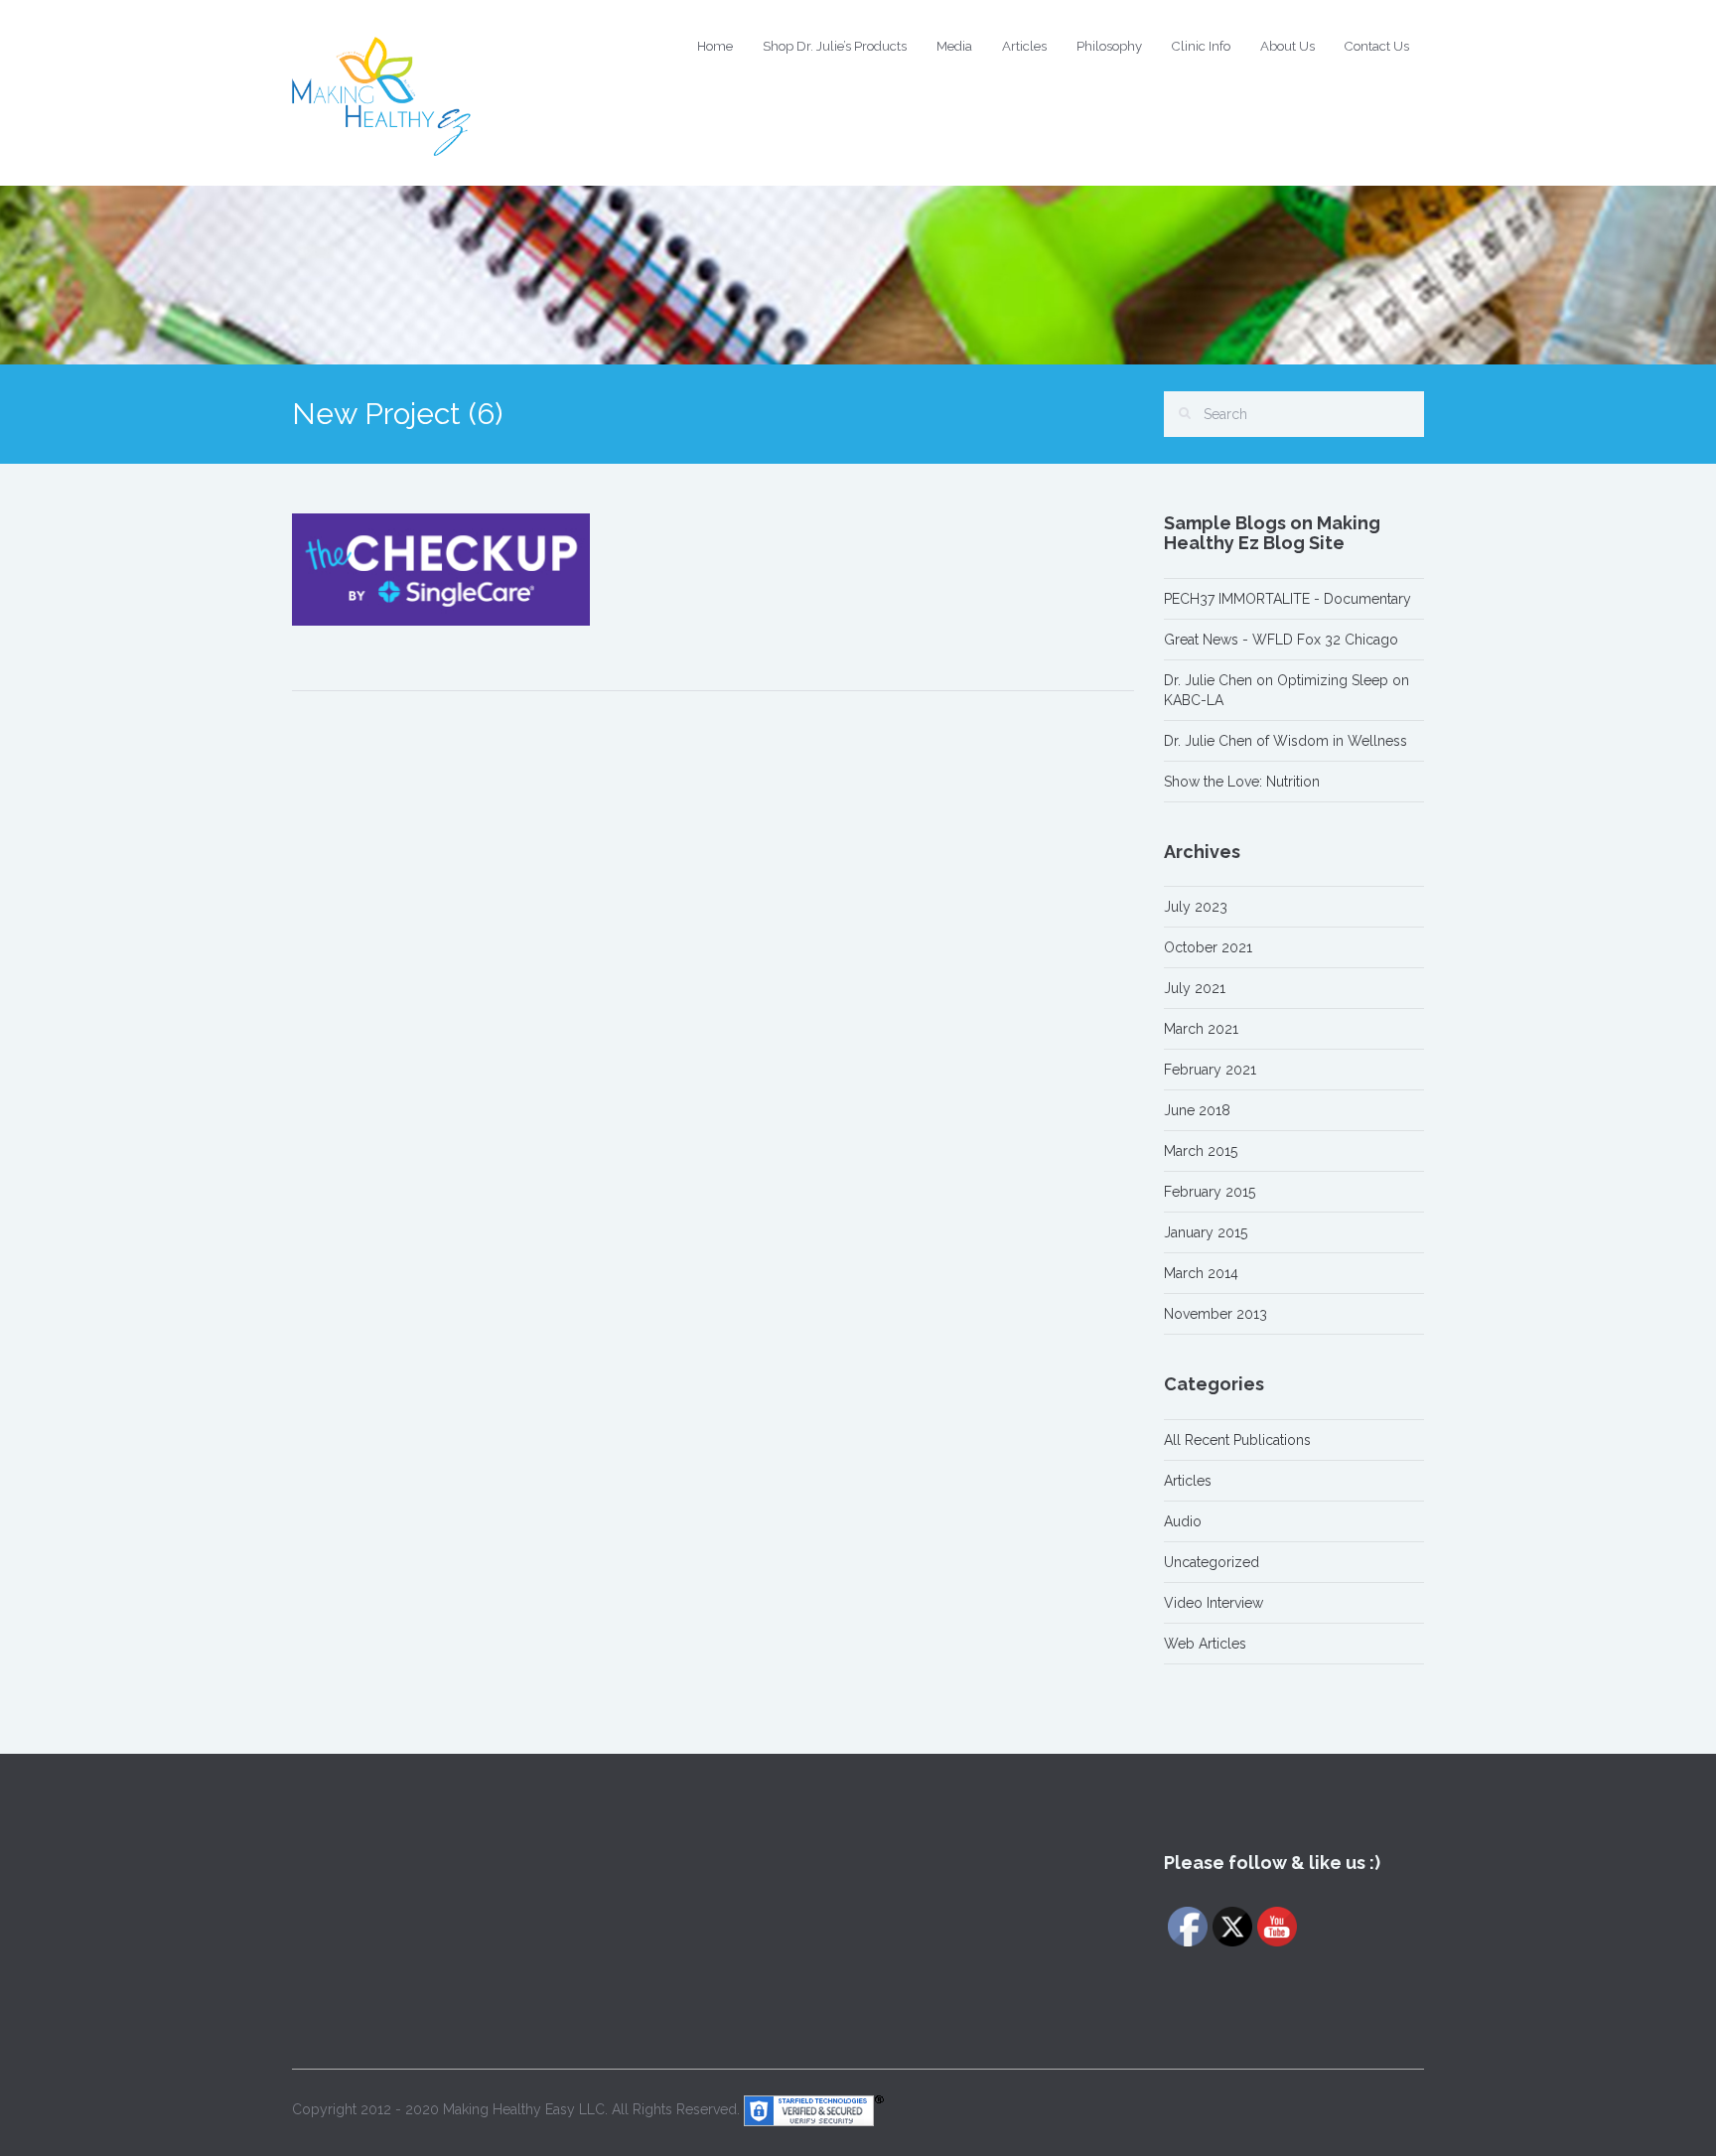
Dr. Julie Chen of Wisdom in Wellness (1286, 741)
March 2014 (1201, 1273)
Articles (1024, 46)
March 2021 (1201, 1029)
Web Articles (1205, 1644)
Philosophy (1109, 46)
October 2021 (1208, 947)
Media (954, 46)
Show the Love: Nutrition (1242, 782)
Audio (1183, 1521)
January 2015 (1206, 1232)
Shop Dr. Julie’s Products (835, 46)
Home (715, 46)
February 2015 (1210, 1192)
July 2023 (1196, 907)
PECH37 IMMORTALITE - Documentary (1287, 599)
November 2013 (1215, 1314)
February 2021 (1210, 1070)
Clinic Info (1201, 46)
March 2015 (1201, 1151)
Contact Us (1377, 46)
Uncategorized (1212, 1562)
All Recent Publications (1237, 1440)
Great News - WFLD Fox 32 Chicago (1281, 640)
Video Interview (1214, 1603)
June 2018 (1197, 1110)
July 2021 (1195, 988)
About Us (1287, 46)
